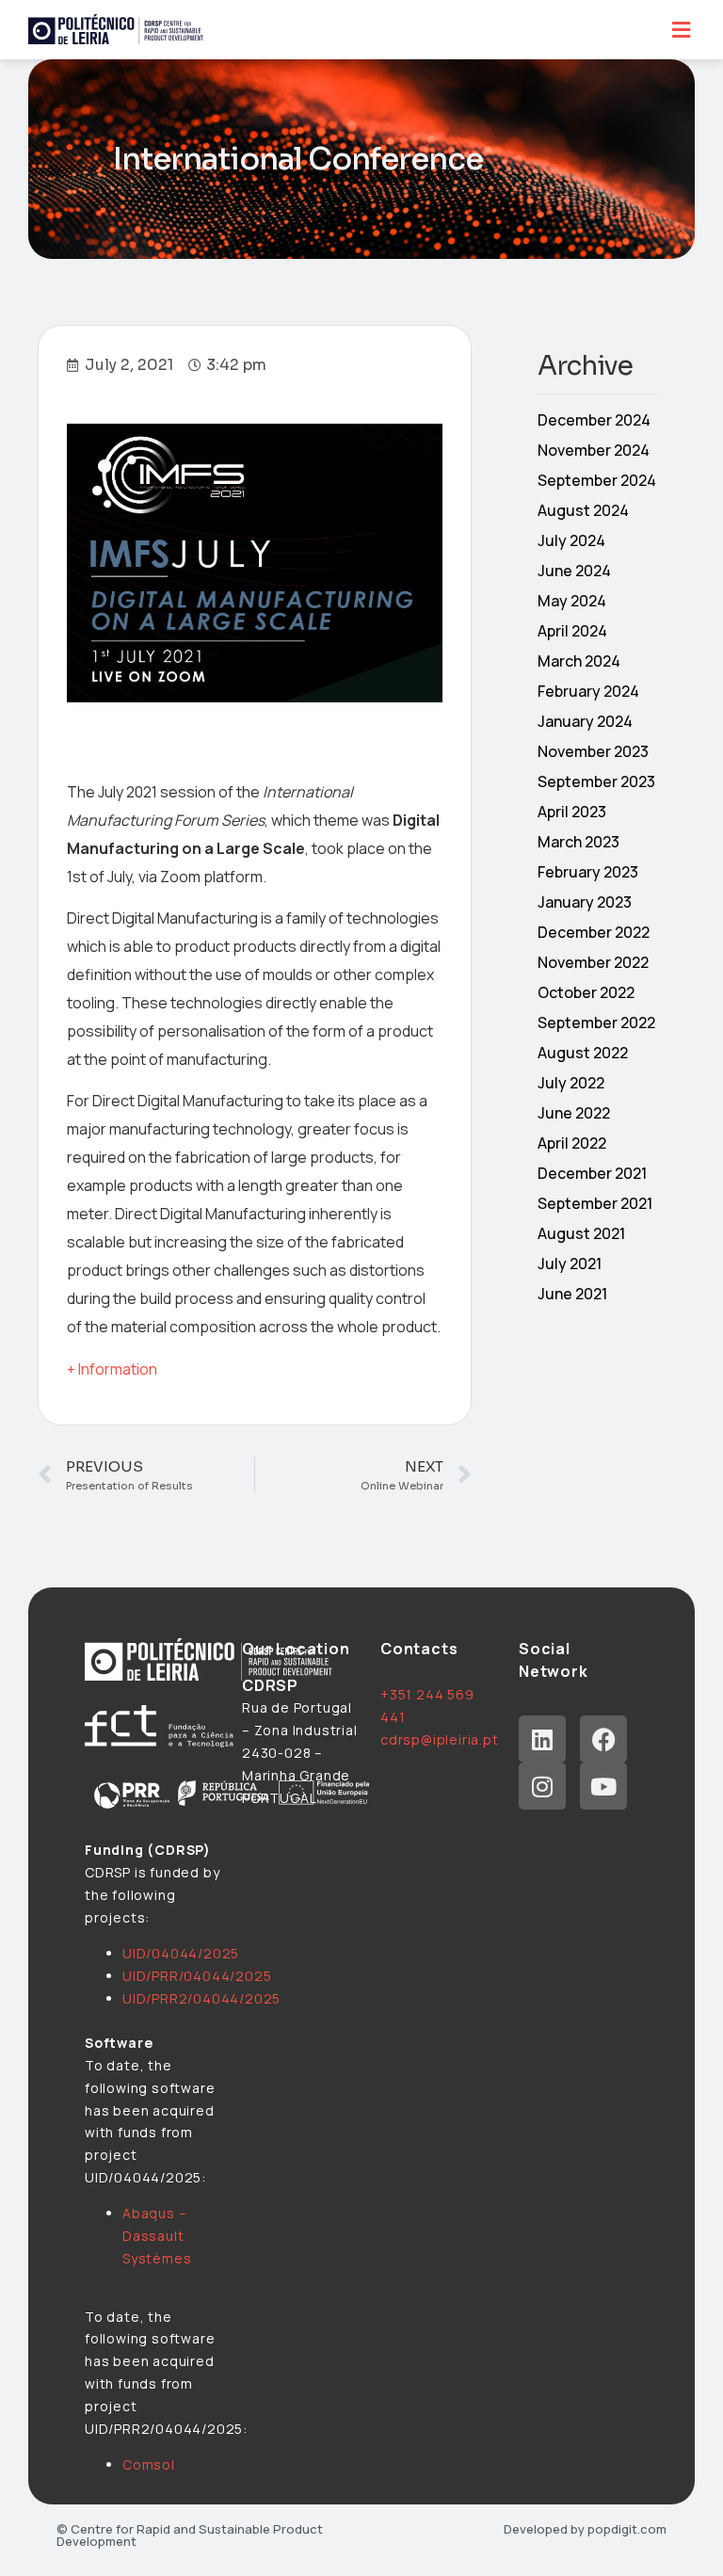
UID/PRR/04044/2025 (197, 1976)
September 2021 (595, 1203)
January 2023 (585, 902)
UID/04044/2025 (181, 1953)
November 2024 (594, 450)
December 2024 (594, 420)
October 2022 (586, 992)
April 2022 (572, 1143)
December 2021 (592, 1173)
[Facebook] (603, 1739)
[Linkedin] (542, 1739)
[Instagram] (542, 1786)
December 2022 (594, 932)
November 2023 (593, 751)
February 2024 (588, 691)
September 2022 (596, 1022)
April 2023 (572, 812)
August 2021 (581, 1233)
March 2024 (579, 661)
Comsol (149, 2464)
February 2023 (588, 872)
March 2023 (578, 842)
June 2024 (574, 571)
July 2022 (571, 1083)
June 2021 (572, 1294)
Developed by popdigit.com (585, 2529)
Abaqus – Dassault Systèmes (157, 2236)
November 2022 (593, 962)
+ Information (112, 1369)
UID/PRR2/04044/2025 (201, 1998)
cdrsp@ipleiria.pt (440, 1739)
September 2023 (596, 781)
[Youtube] (603, 1786)
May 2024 (572, 601)
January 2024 (585, 721)
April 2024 (572, 631)
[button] (681, 30)
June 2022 (574, 1113)
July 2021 (570, 1264)
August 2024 (583, 510)
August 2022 (583, 1053)
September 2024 (597, 480)
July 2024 (571, 540)
